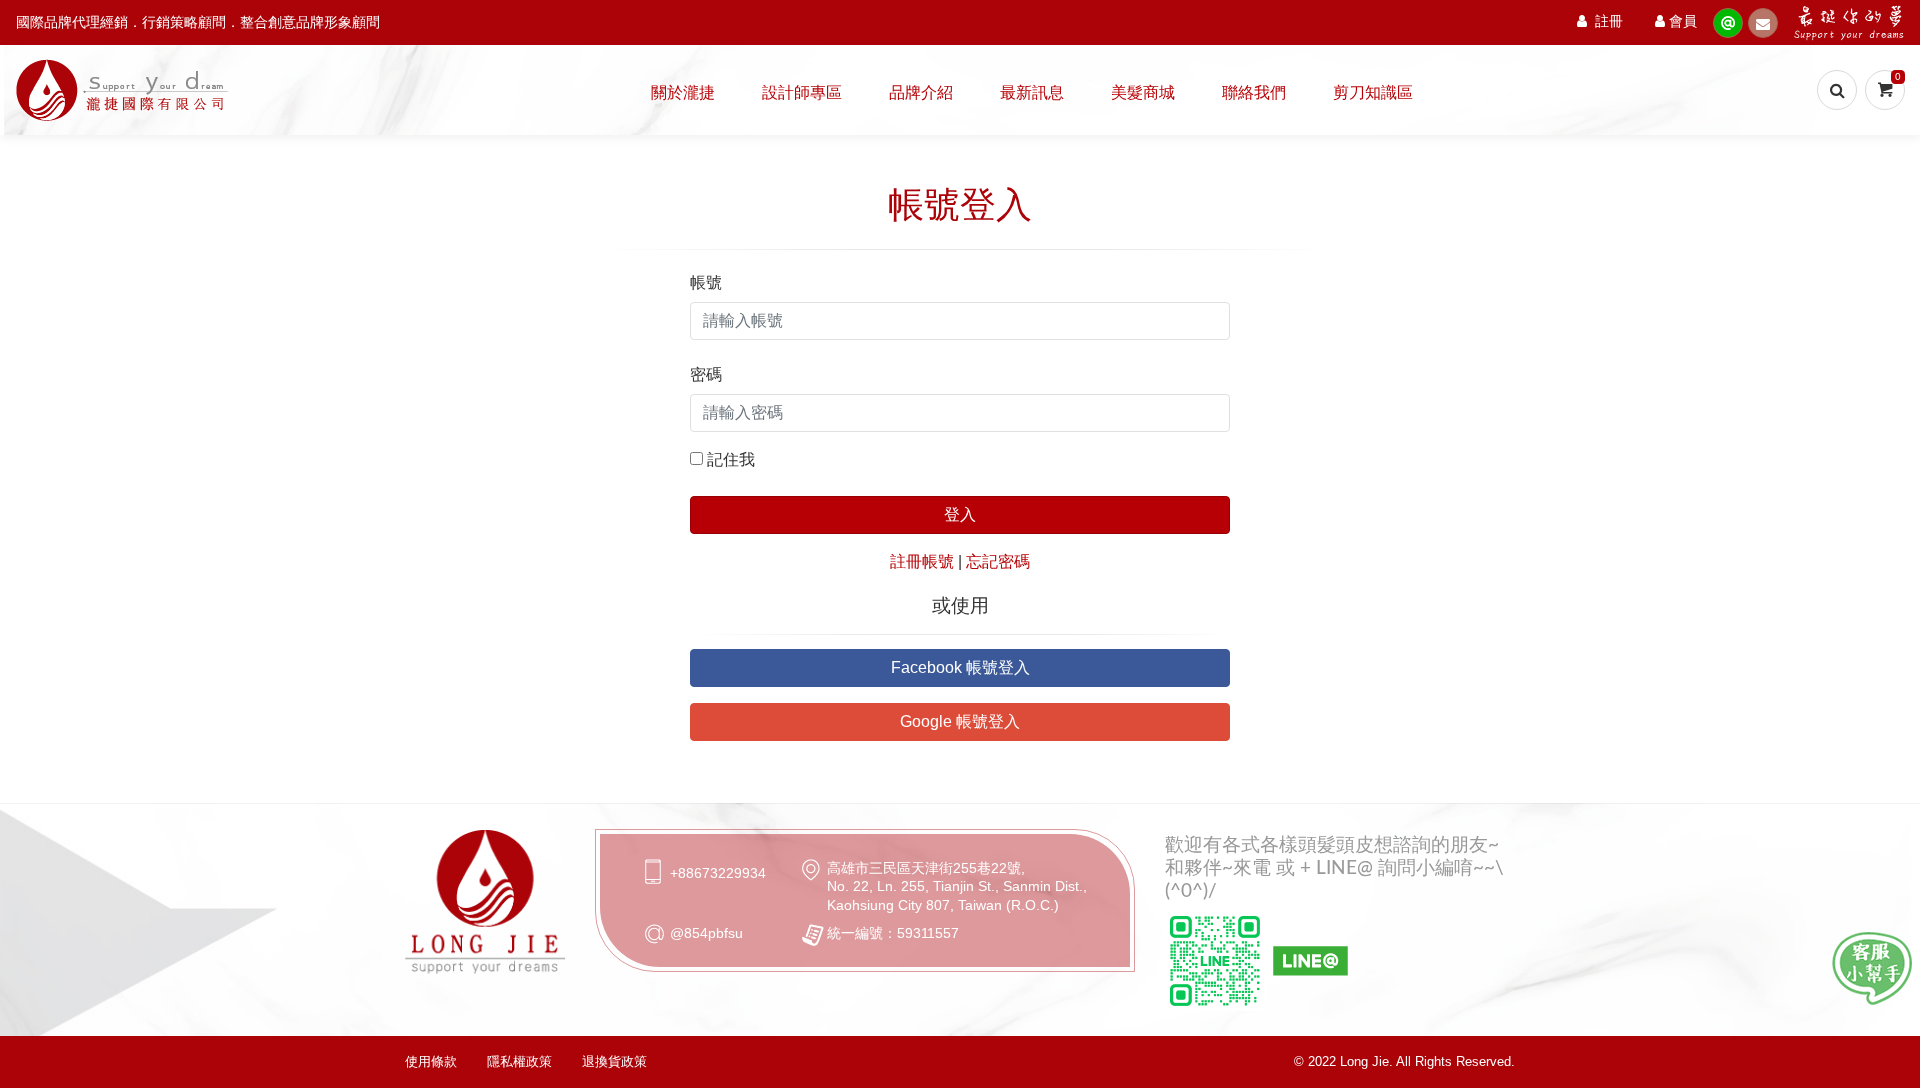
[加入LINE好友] (1872, 968)
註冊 (1609, 22)
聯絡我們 (1254, 93)
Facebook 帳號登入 (960, 667)
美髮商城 (1143, 93)
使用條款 (431, 1061)
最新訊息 (1032, 93)
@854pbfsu (706, 933)
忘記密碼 (998, 561)
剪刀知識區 (1373, 93)
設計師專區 (802, 93)
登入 (960, 514)
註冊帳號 (922, 561)
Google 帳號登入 (960, 721)
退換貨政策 (614, 1061)
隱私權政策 (519, 1061)
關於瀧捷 (683, 93)
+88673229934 (718, 873)
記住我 (731, 459)
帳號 (706, 282)
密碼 (706, 374)
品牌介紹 (921, 93)
